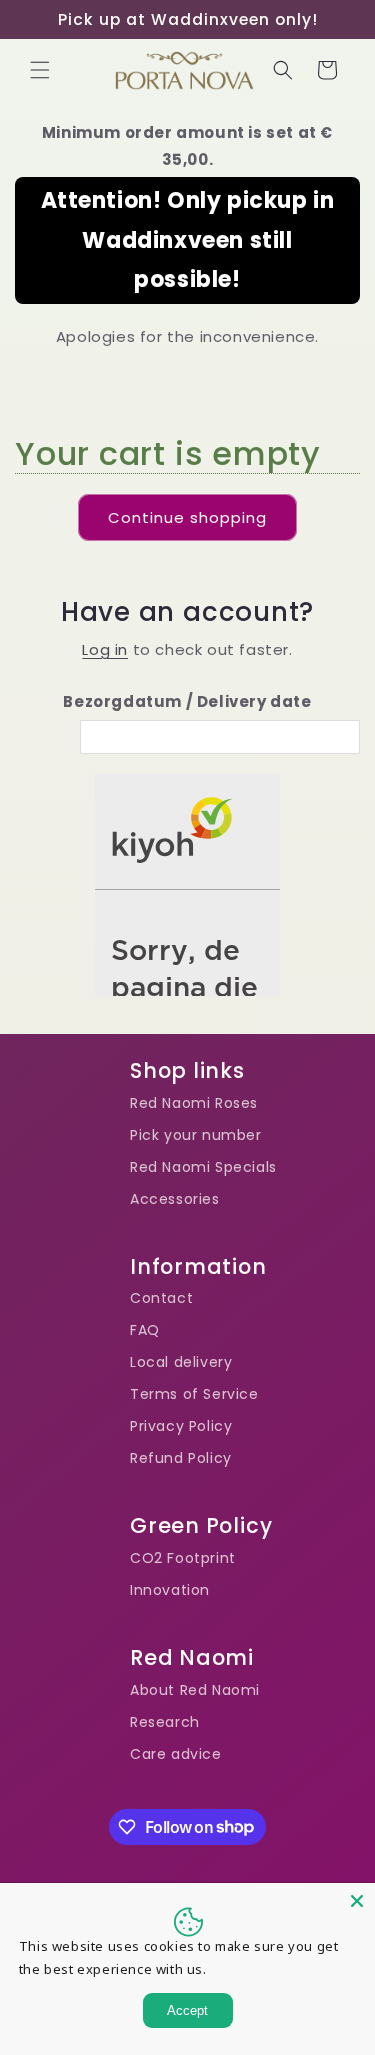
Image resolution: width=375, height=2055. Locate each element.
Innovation (170, 1590)
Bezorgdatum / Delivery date (187, 701)
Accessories (175, 1199)
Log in (105, 649)
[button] (40, 70)
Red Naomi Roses (194, 1103)
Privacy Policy (181, 1426)
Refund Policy (181, 1458)
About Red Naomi (195, 1690)
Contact (161, 1298)
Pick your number (196, 1135)
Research (165, 1722)
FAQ (145, 1330)
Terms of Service (194, 1394)
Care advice (176, 1754)
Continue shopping (187, 517)
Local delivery (181, 1362)
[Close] (357, 1901)
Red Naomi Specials (203, 1167)
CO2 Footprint (183, 1558)
